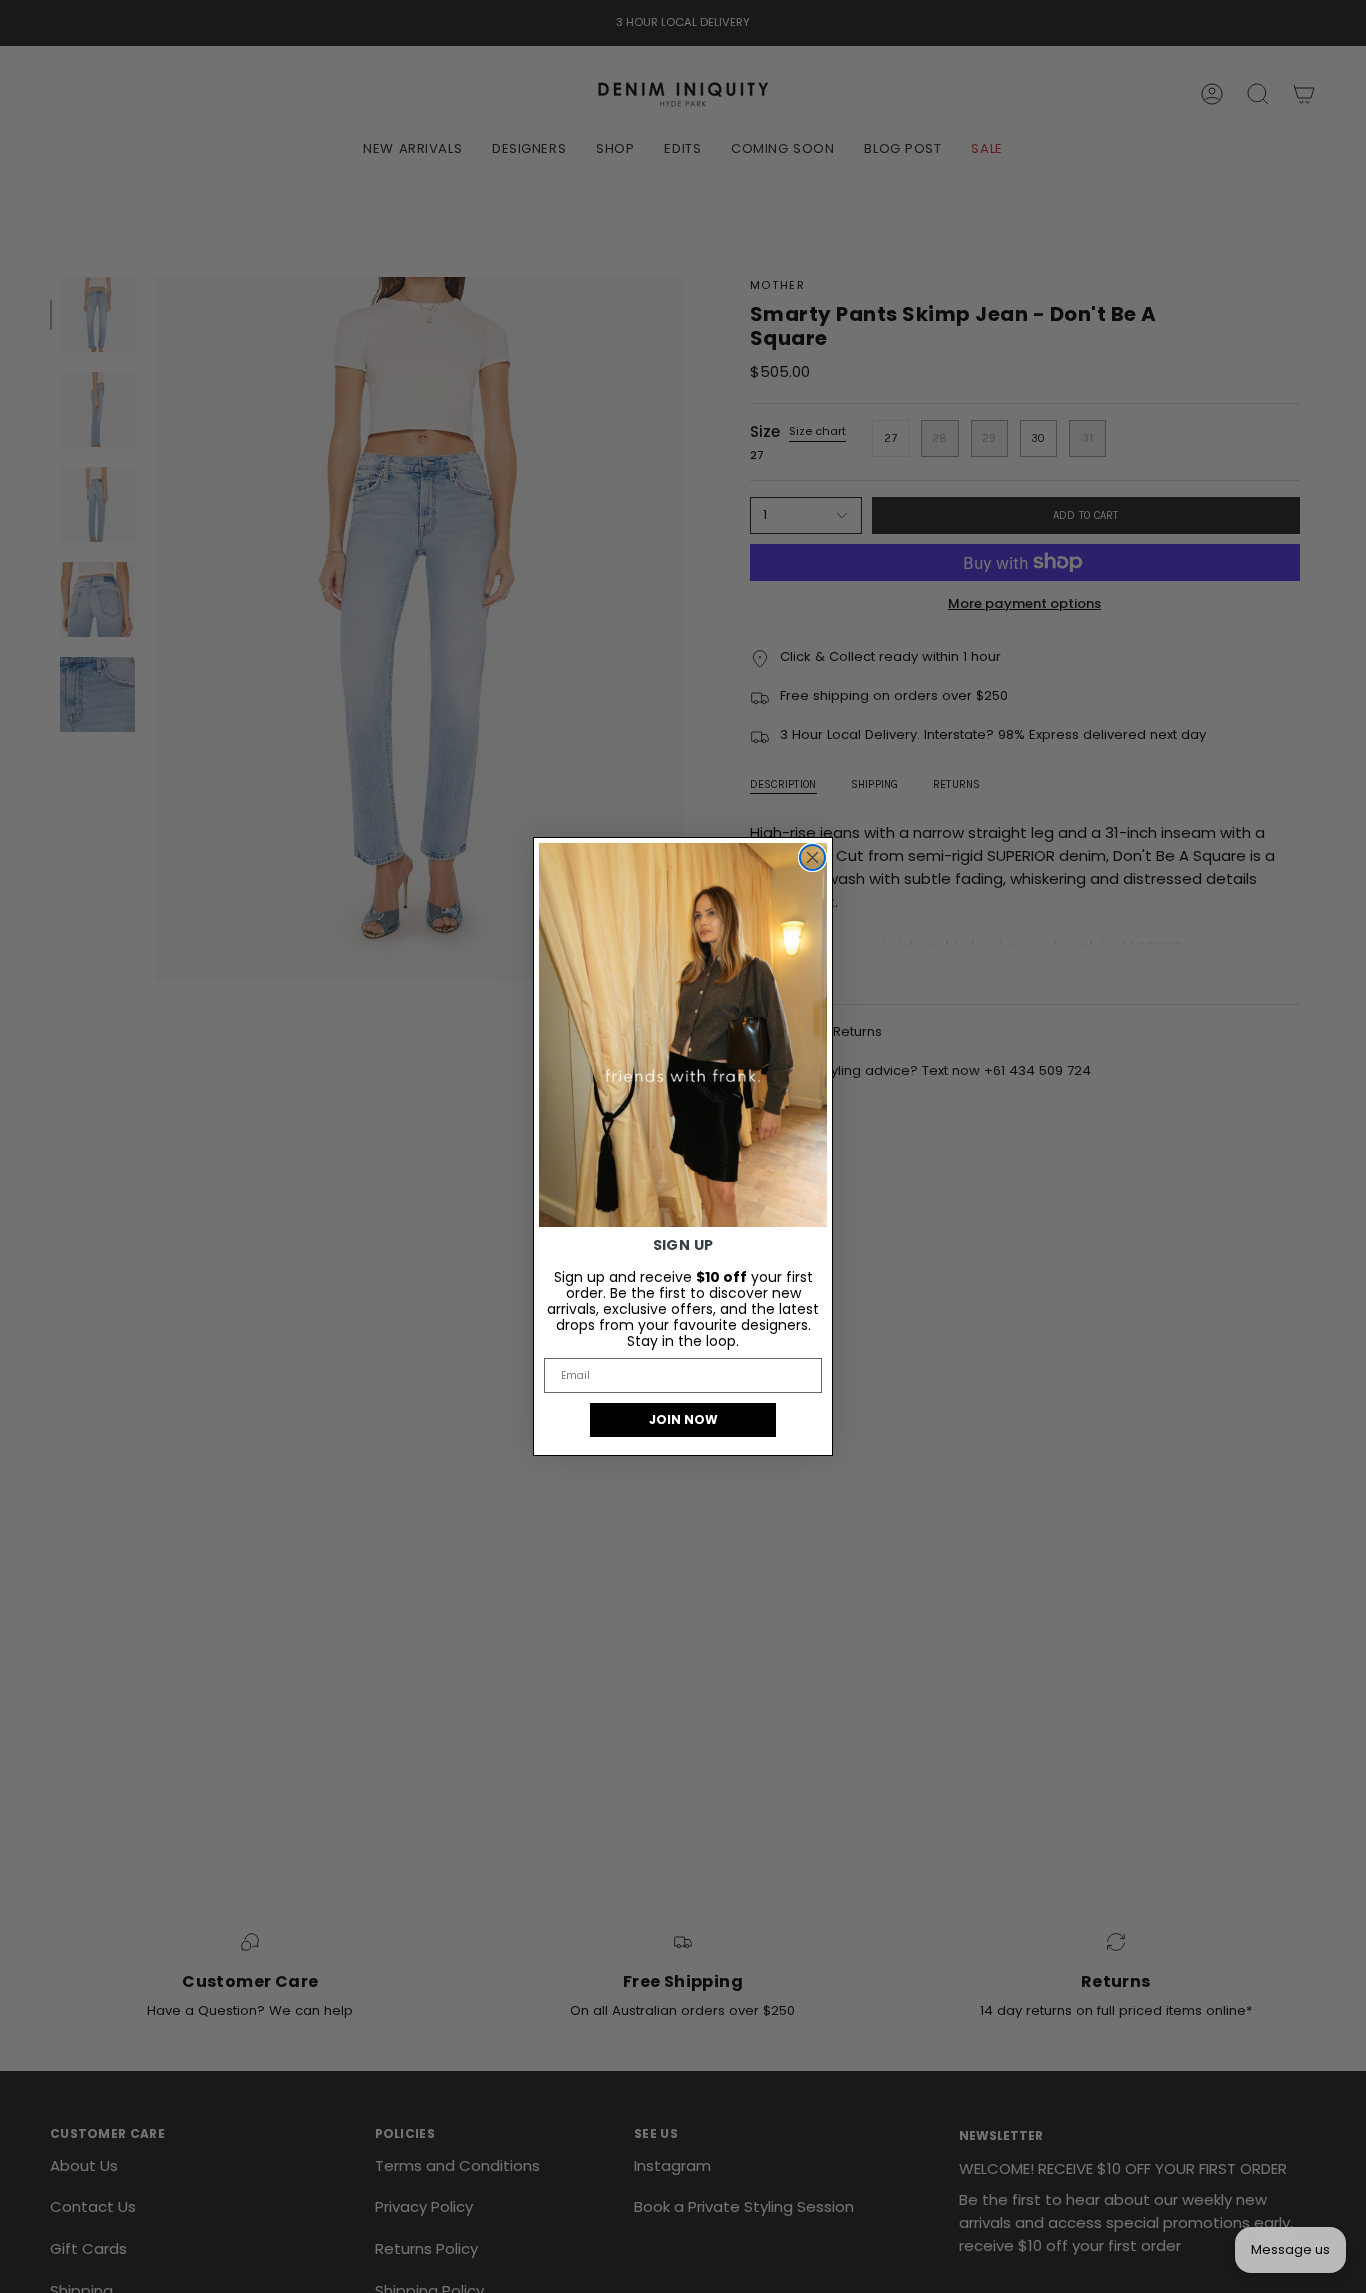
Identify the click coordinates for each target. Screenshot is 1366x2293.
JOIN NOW (683, 1419)
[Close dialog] (812, 857)
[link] (683, 1035)
